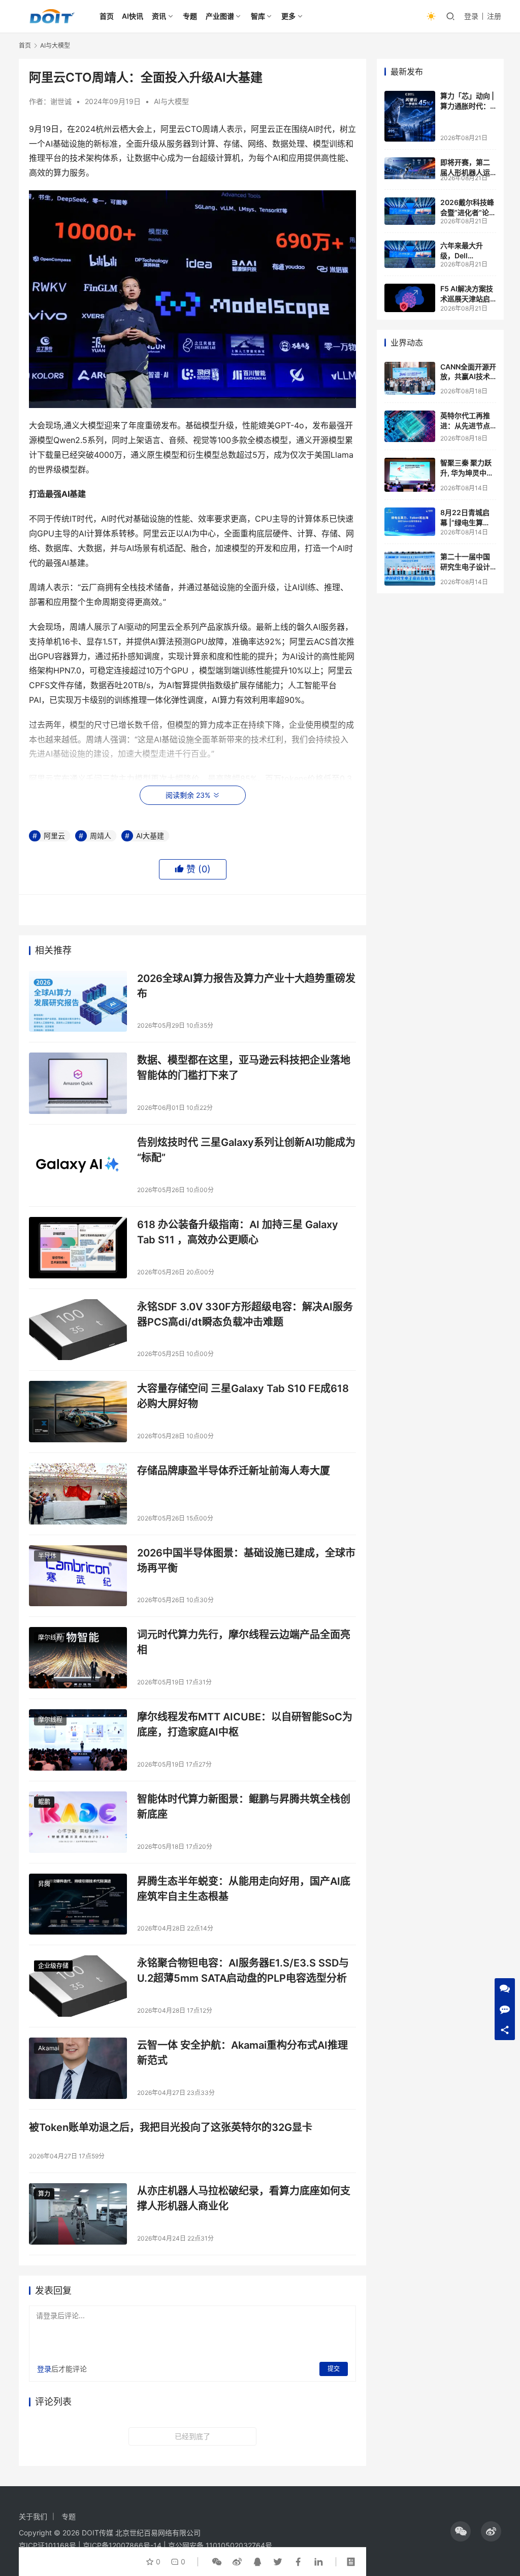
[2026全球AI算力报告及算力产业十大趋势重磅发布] (78, 1002)
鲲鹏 (44, 1802)
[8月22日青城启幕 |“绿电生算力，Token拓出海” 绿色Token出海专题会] (410, 522)
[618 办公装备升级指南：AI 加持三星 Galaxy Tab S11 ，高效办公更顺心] (78, 1248)
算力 (44, 2194)
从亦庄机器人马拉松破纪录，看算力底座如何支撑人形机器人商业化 (244, 2198)
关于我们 (33, 2516)
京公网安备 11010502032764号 (220, 2545)
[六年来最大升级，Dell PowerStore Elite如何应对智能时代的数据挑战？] (410, 254)
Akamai (49, 2048)
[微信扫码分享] (217, 2562)
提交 (334, 2369)
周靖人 (101, 836)
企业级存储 (53, 1966)
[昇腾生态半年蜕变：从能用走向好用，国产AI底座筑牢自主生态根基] (78, 1904)
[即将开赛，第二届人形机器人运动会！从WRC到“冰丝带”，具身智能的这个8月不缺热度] (410, 168)
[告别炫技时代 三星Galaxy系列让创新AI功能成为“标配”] (78, 1165)
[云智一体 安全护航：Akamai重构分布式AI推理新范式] (78, 2068)
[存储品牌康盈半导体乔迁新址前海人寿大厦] (78, 1494)
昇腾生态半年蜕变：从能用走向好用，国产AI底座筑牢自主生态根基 (244, 1889)
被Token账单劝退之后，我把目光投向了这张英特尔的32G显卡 (171, 2127)
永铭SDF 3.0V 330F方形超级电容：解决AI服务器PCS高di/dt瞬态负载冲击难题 (245, 1314)
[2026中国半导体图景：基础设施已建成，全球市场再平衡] (78, 1576)
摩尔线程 (50, 1637)
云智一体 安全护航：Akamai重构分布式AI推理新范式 (242, 2053)
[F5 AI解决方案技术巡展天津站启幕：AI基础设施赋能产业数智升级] (410, 298)
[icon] (461, 2531)
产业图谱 (220, 16)
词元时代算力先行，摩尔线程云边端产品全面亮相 (244, 1642)
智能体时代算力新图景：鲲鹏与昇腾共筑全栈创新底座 (244, 1806)
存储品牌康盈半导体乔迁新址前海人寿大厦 (234, 1471)
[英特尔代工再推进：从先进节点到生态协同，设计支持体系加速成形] (410, 426)
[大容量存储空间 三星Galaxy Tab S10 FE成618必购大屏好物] (78, 1412)
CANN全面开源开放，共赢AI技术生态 (468, 377)
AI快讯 (133, 16)
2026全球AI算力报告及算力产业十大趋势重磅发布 (246, 986)
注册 (494, 16)
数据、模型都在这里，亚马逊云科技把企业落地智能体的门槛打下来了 (244, 1067)
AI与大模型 (171, 101)
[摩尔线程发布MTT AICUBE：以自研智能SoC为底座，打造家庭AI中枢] (78, 1740)
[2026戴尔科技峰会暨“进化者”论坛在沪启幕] (410, 211)
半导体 (47, 1556)
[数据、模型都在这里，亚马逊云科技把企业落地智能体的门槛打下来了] (78, 1083)
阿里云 (54, 836)
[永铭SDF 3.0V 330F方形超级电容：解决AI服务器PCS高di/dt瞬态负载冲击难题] (78, 1330)
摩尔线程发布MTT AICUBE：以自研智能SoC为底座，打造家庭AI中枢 (245, 1724)
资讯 (159, 16)
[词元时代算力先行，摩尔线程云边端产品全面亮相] (78, 1658)
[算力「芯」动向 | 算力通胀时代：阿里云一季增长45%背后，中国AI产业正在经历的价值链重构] (410, 116)
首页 (107, 16)
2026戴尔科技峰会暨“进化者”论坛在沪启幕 (468, 212)
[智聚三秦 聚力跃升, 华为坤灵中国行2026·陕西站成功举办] (410, 475)
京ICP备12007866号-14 (122, 2545)
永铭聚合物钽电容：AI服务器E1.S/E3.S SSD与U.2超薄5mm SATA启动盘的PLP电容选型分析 (243, 1970)
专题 (190, 16)
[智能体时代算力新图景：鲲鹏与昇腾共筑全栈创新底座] (78, 1822)
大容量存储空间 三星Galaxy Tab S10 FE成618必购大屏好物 (243, 1396)
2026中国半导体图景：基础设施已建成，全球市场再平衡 (246, 1560)
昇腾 (44, 1884)
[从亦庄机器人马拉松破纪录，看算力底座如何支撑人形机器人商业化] (78, 2214)
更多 (288, 16)
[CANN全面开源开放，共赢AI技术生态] (410, 379)
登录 (471, 16)
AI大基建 (150, 836)
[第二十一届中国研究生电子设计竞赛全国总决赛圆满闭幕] (410, 569)
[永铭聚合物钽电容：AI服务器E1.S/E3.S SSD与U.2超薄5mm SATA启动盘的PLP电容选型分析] (78, 1986)
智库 (258, 16)
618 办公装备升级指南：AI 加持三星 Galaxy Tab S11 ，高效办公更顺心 (238, 1232)
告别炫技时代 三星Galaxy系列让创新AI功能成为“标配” (246, 1150)
